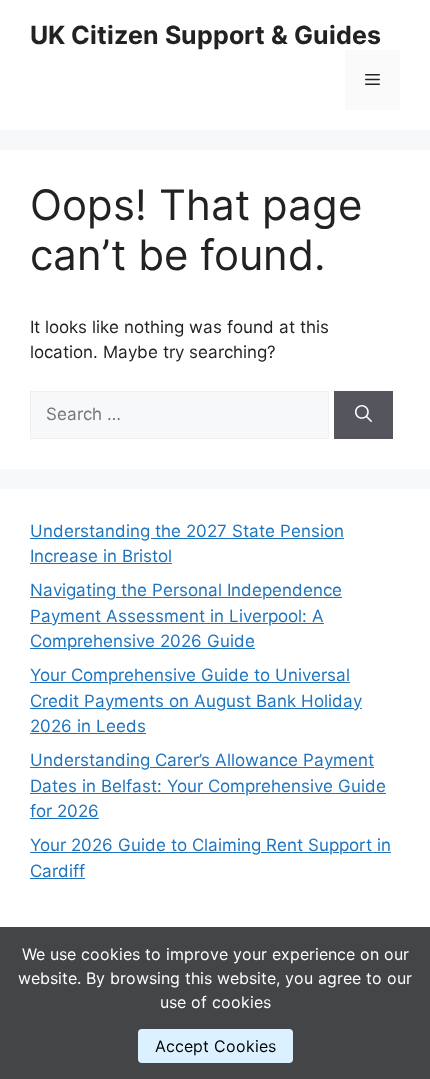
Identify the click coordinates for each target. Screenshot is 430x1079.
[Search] (363, 415)
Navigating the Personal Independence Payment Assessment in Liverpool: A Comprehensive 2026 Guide (186, 615)
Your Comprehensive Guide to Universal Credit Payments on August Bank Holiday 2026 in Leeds (196, 700)
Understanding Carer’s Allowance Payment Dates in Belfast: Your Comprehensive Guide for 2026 (208, 785)
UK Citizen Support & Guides (205, 35)
